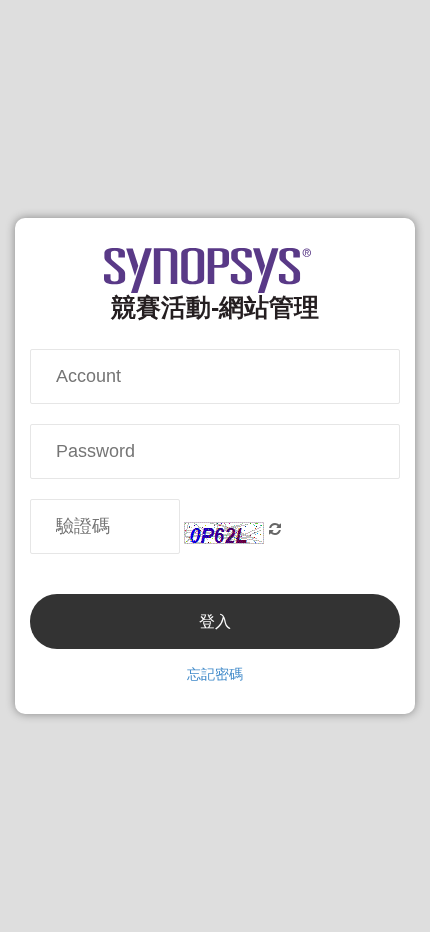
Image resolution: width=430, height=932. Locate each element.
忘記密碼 (215, 674)
